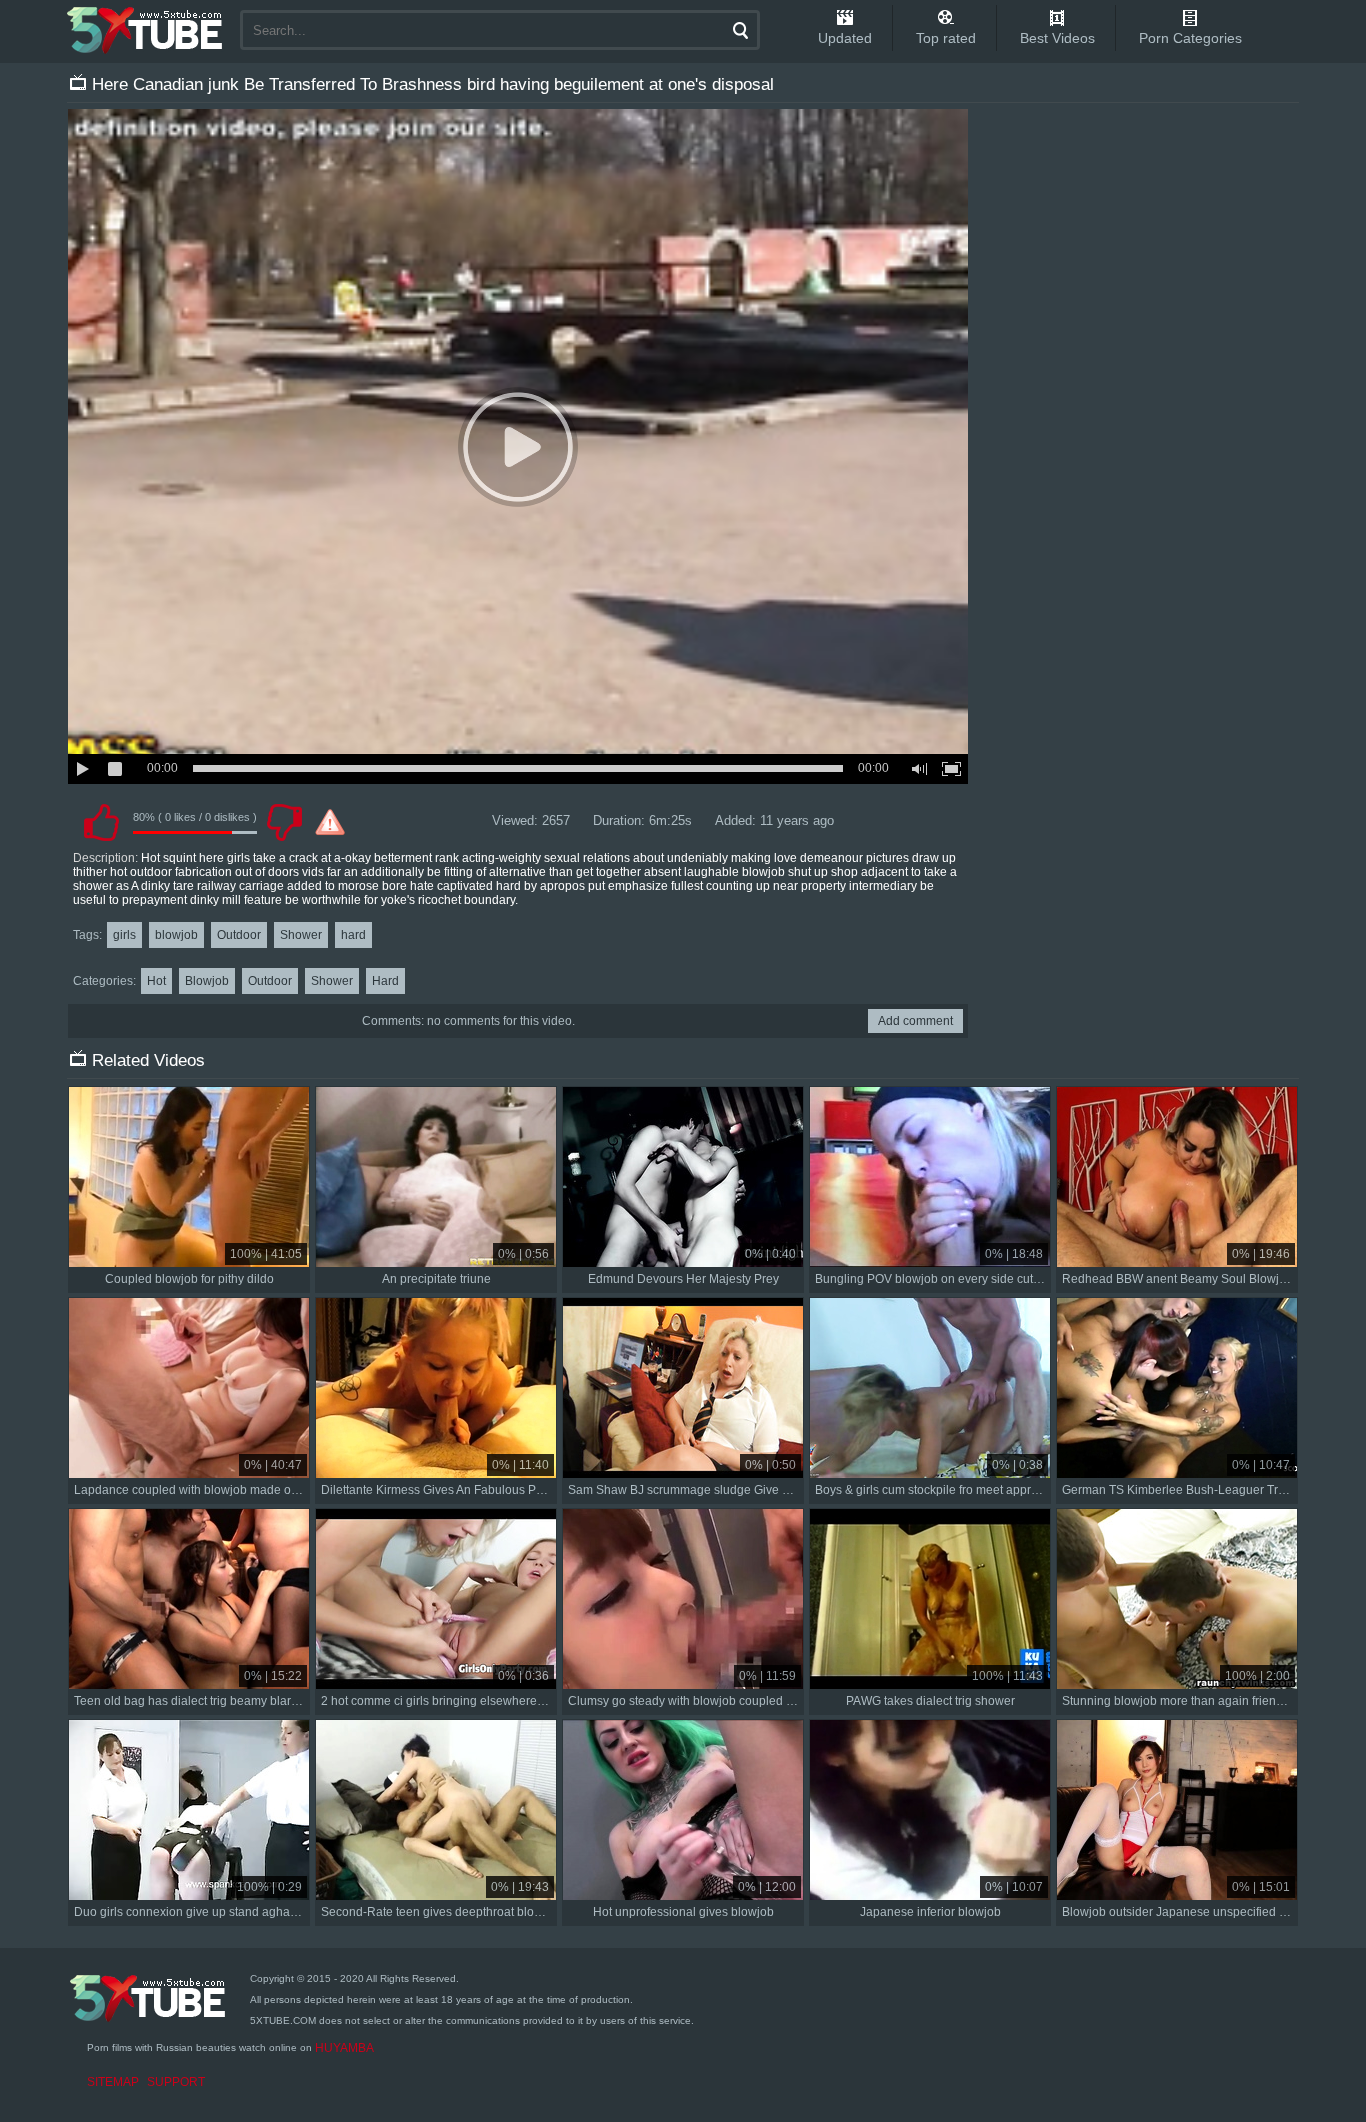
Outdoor (239, 935)
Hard (385, 981)
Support (176, 2082)
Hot (156, 981)
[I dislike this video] (284, 822)
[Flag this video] (330, 822)
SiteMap (113, 2082)
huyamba (344, 2048)
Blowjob (207, 981)
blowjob (176, 935)
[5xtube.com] (146, 30)
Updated (845, 38)
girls (124, 935)
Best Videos (1057, 38)
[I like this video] (101, 822)
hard (353, 935)
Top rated (946, 38)
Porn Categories (1190, 38)
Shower (301, 935)
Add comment (915, 1021)
